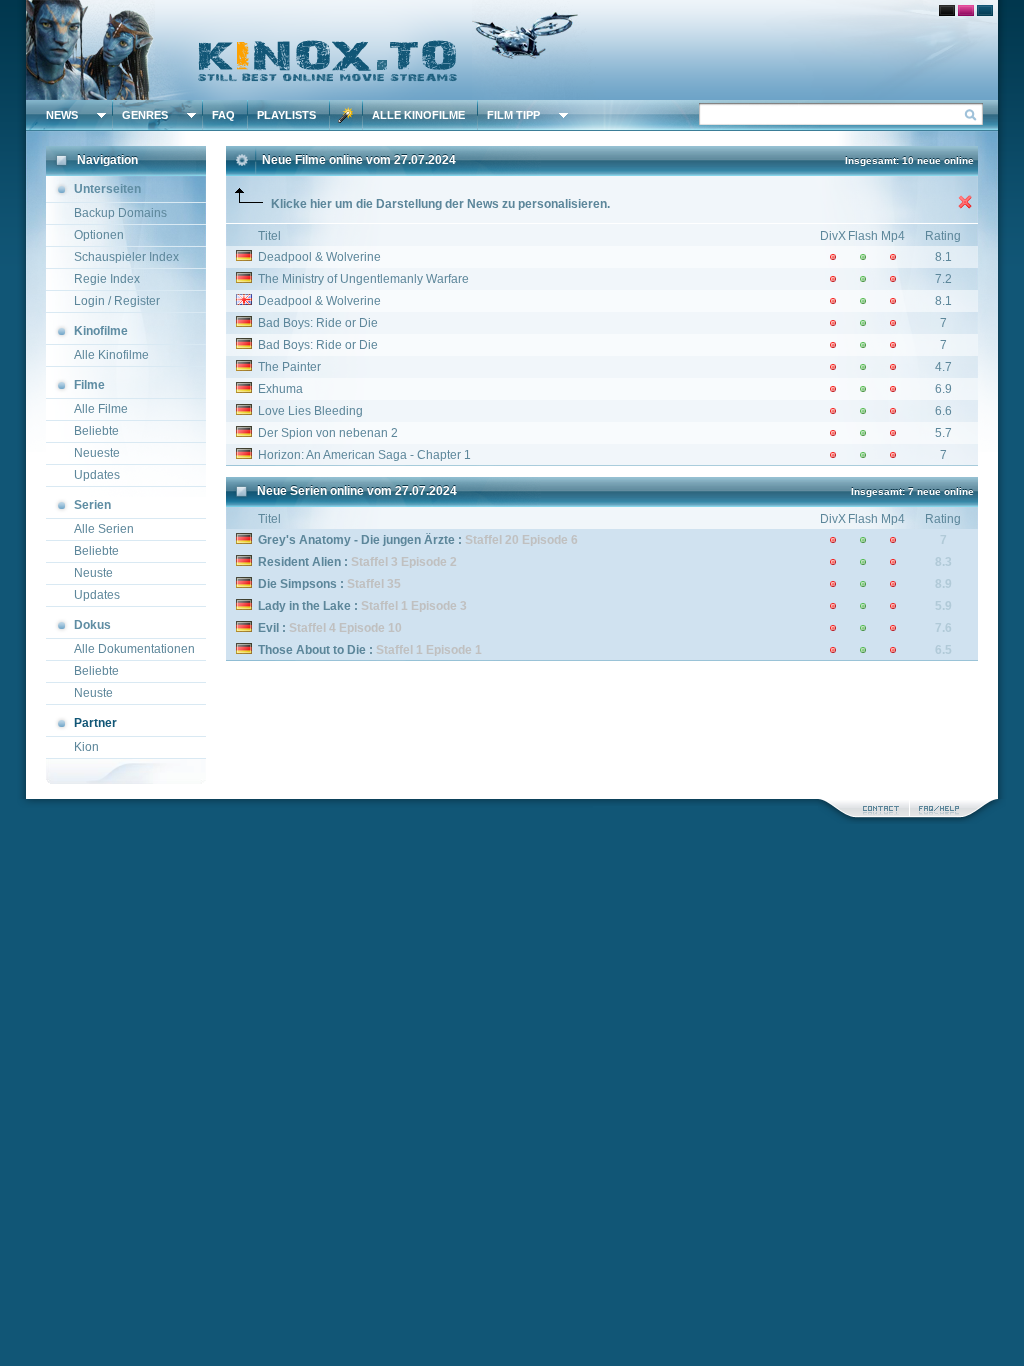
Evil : (330, 628)
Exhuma (280, 389)
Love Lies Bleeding (310, 411)
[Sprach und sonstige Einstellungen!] (346, 115)
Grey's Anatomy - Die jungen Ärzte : (418, 540)
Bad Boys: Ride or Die (318, 323)
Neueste (97, 453)
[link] (512, 50)
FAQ (223, 115)
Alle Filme (101, 409)
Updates (97, 475)
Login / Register (117, 301)
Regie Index (107, 279)
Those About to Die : (370, 650)
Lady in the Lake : (362, 606)
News (62, 115)
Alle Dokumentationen (134, 649)
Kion (86, 747)
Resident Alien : (357, 562)
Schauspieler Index (126, 257)
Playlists (286, 115)
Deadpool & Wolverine (319, 257)
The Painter (289, 367)
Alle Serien (104, 529)
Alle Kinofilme (418, 115)
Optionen (99, 235)
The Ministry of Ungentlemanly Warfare (363, 279)
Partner (95, 723)
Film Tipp (513, 115)
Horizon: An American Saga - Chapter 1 (364, 455)
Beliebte (96, 431)
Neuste (93, 573)
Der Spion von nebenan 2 (328, 433)
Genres (145, 115)
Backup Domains (120, 213)
